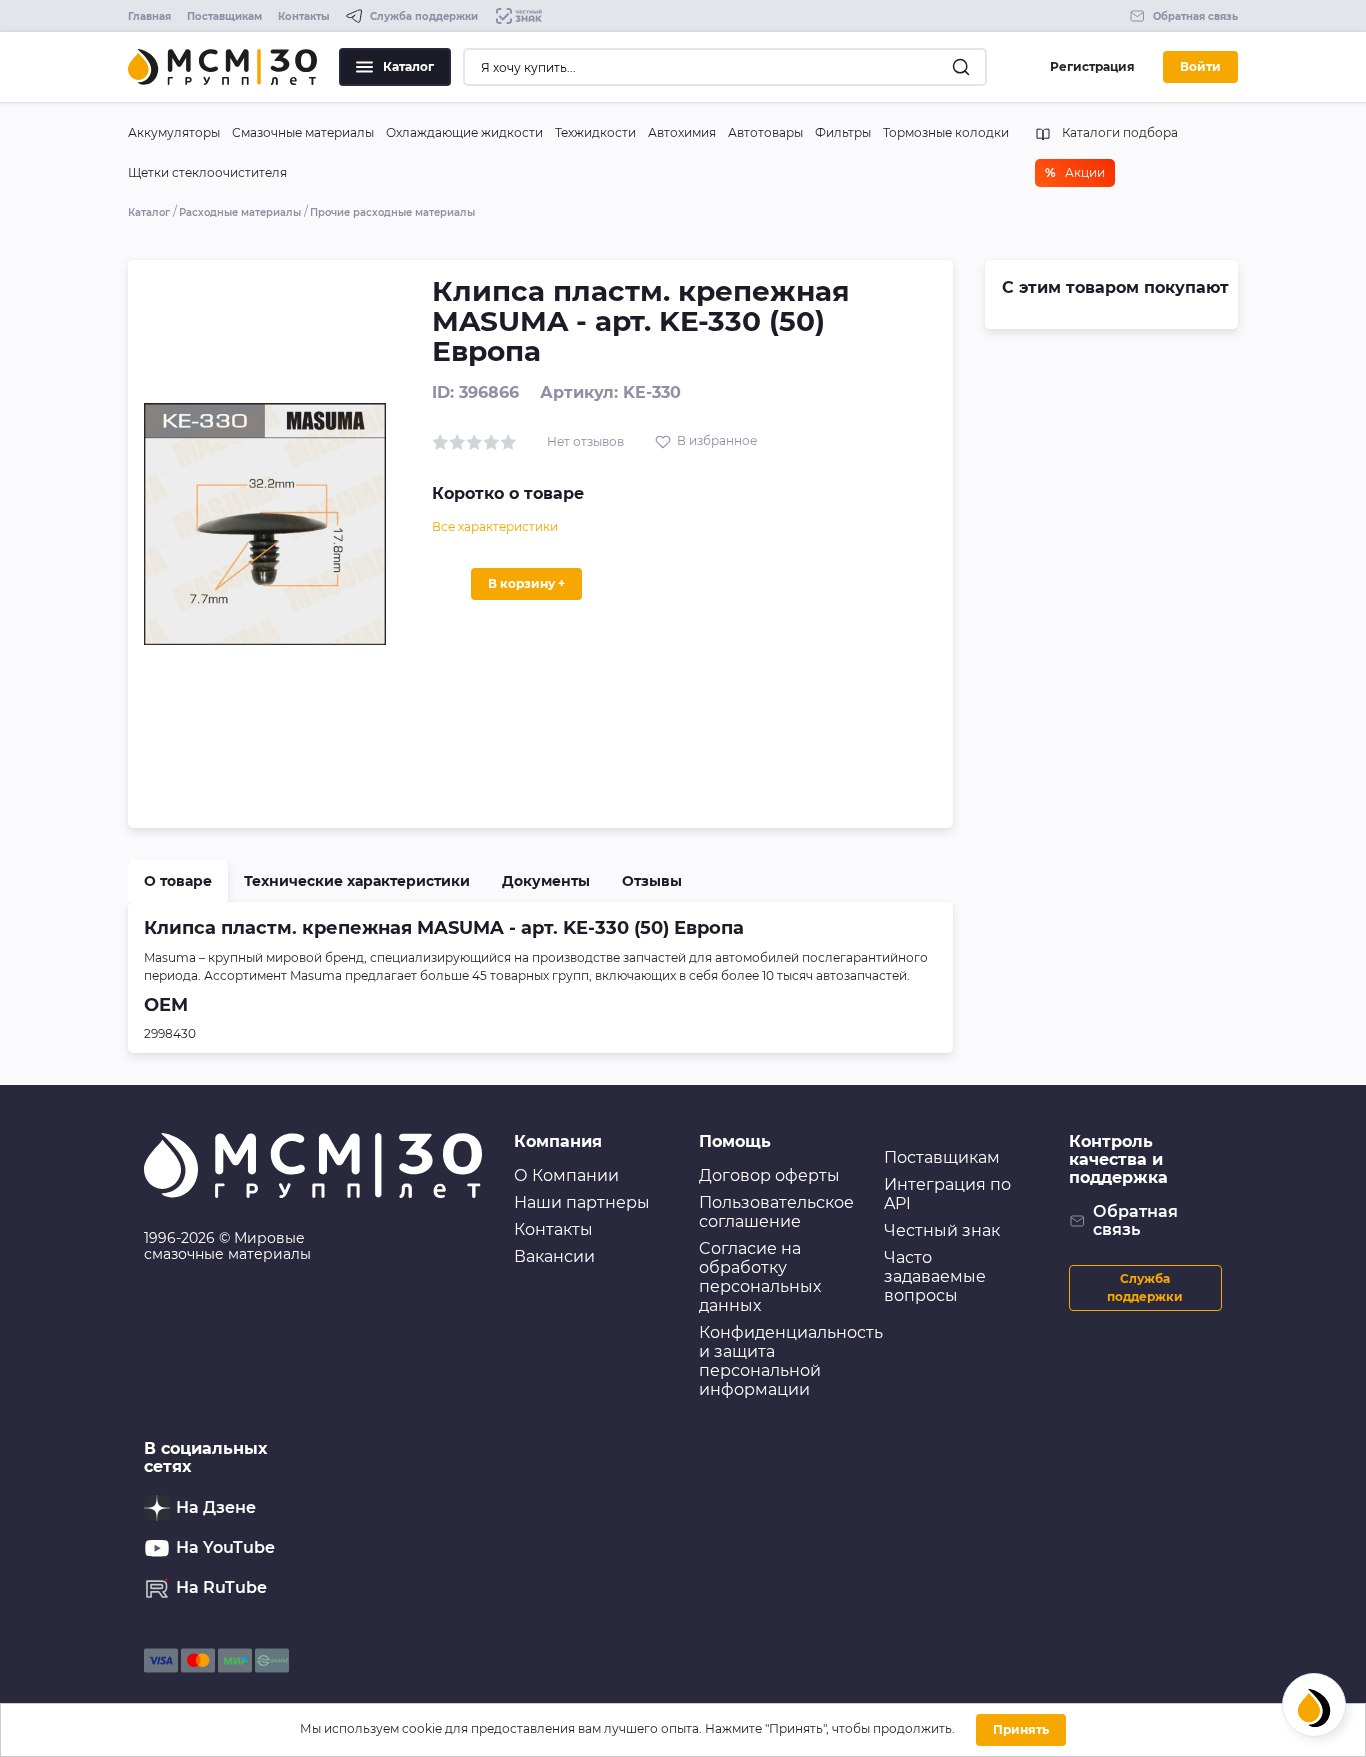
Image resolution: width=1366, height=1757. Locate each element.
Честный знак (942, 1230)
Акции (1075, 172)
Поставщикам (224, 16)
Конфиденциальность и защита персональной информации (791, 1361)
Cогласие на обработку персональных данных (760, 1277)
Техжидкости (595, 132)
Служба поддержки (1145, 1287)
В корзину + (526, 583)
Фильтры (843, 132)
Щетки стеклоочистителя (207, 172)
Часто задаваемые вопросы (935, 1276)
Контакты (304, 16)
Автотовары (765, 132)
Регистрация (1092, 66)
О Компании (566, 1175)
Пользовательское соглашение (776, 1212)
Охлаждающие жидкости (464, 132)
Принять (1021, 1729)
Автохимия (682, 132)
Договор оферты (769, 1175)
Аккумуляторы (174, 132)
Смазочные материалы (303, 132)
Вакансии (554, 1256)
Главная (149, 16)
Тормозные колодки (946, 132)
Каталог (408, 66)
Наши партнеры (582, 1202)
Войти (1200, 66)
